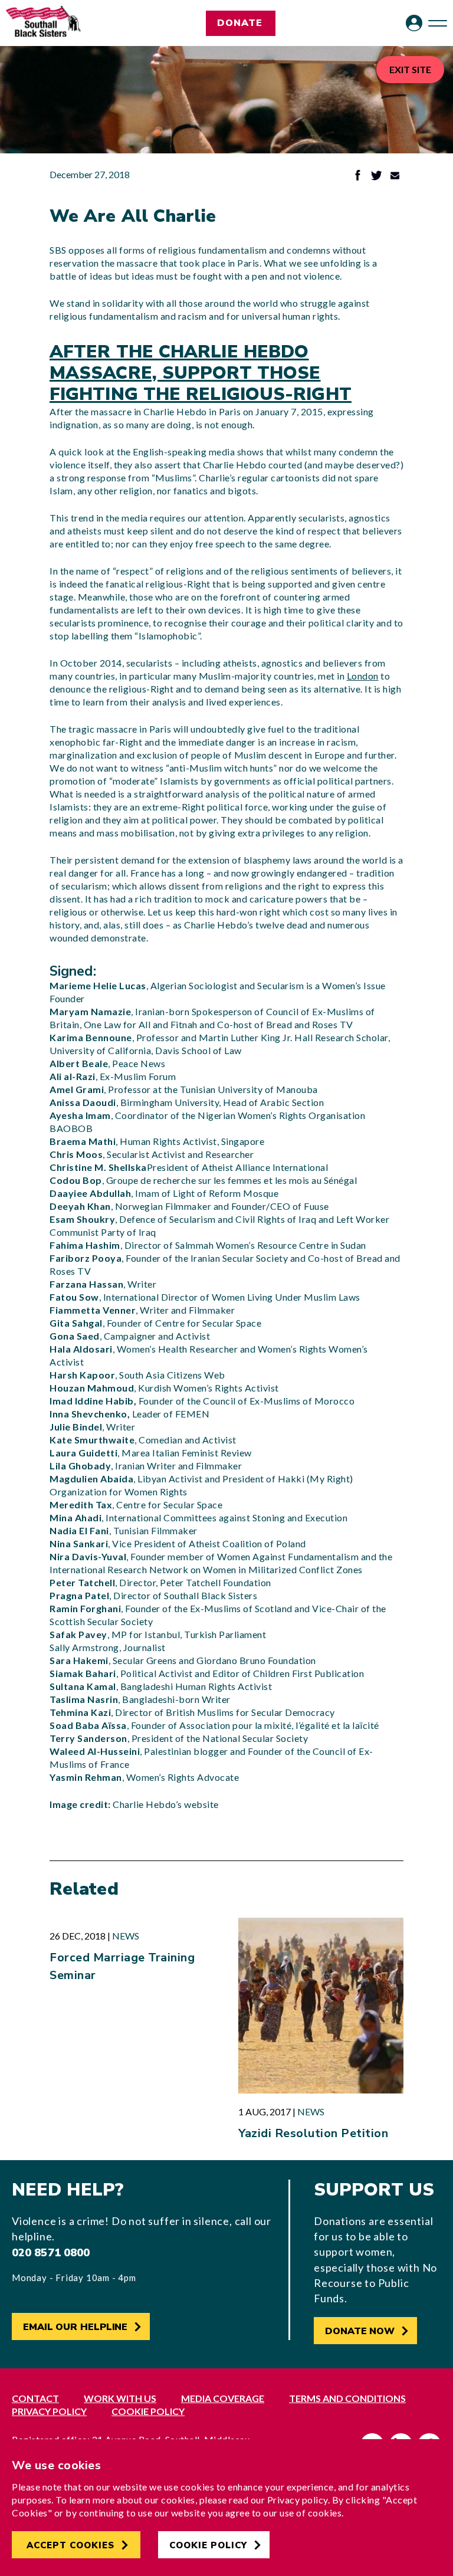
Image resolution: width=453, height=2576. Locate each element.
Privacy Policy (49, 2411)
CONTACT (35, 2398)
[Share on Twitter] (376, 177)
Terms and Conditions (347, 2398)
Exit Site (410, 69)
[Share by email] (395, 177)
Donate (240, 23)
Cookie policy (148, 2411)
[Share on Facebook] (358, 177)
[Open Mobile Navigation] (438, 23)
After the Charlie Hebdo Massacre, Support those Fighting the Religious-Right (201, 373)
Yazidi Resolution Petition (313, 2133)
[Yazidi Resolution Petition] (321, 2006)
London (363, 676)
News (126, 1936)
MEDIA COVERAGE (223, 2398)
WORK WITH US (120, 2398)
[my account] (414, 23)
